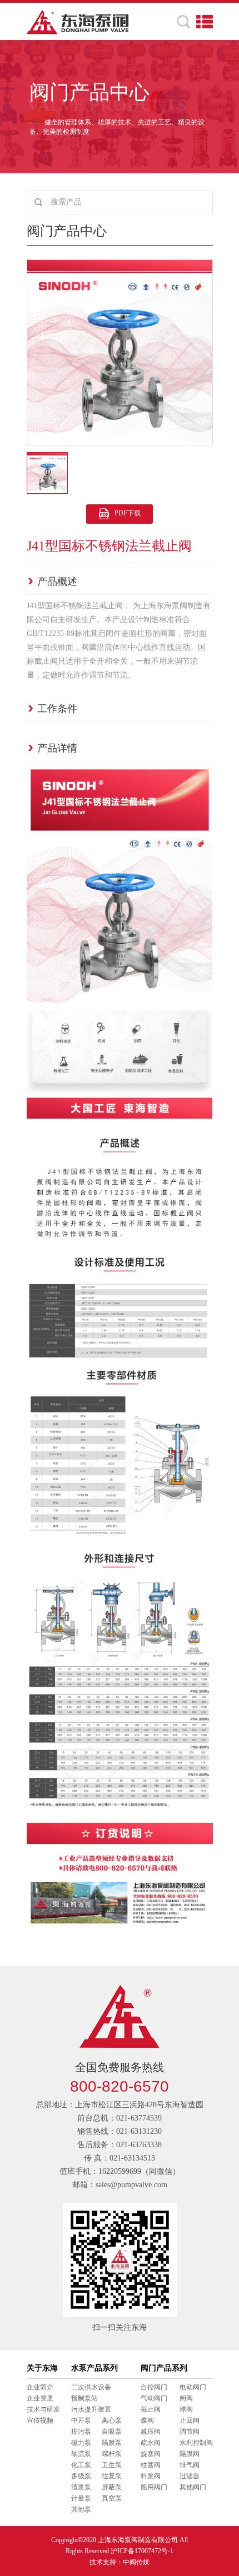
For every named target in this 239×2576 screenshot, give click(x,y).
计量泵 (81, 2498)
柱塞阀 (151, 2465)
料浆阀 (151, 2476)
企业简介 (40, 2387)
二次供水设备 (91, 2387)
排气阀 (190, 2465)
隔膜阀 (190, 2454)
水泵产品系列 (94, 2368)
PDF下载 (128, 513)
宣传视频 (40, 2420)
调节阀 (190, 2432)
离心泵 (112, 2420)
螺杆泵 (112, 2454)
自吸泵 (112, 2432)
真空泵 (112, 2498)
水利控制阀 (196, 2443)
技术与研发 (43, 2409)
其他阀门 (193, 2487)
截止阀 (151, 2409)
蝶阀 (147, 2420)
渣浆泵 (81, 2487)
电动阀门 (193, 2387)
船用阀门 (154, 2487)
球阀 (186, 2409)
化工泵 (81, 2465)
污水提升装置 (91, 2409)
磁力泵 (81, 2443)
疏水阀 (151, 2443)
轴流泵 (81, 2454)
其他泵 (81, 2509)
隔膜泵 (112, 2443)
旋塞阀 (151, 2454)
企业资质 (40, 2398)
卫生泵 (112, 2465)
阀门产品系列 (164, 2368)
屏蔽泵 (112, 2487)
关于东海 (42, 2368)
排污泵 (81, 2432)
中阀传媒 (136, 2562)
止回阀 (190, 2420)
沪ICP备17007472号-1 (142, 2551)
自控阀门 (154, 2387)
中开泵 (81, 2420)
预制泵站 (84, 2398)
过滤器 (190, 2476)
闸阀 (186, 2398)
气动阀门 (154, 2398)
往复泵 (112, 2476)
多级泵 (81, 2476)
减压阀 (151, 2432)
